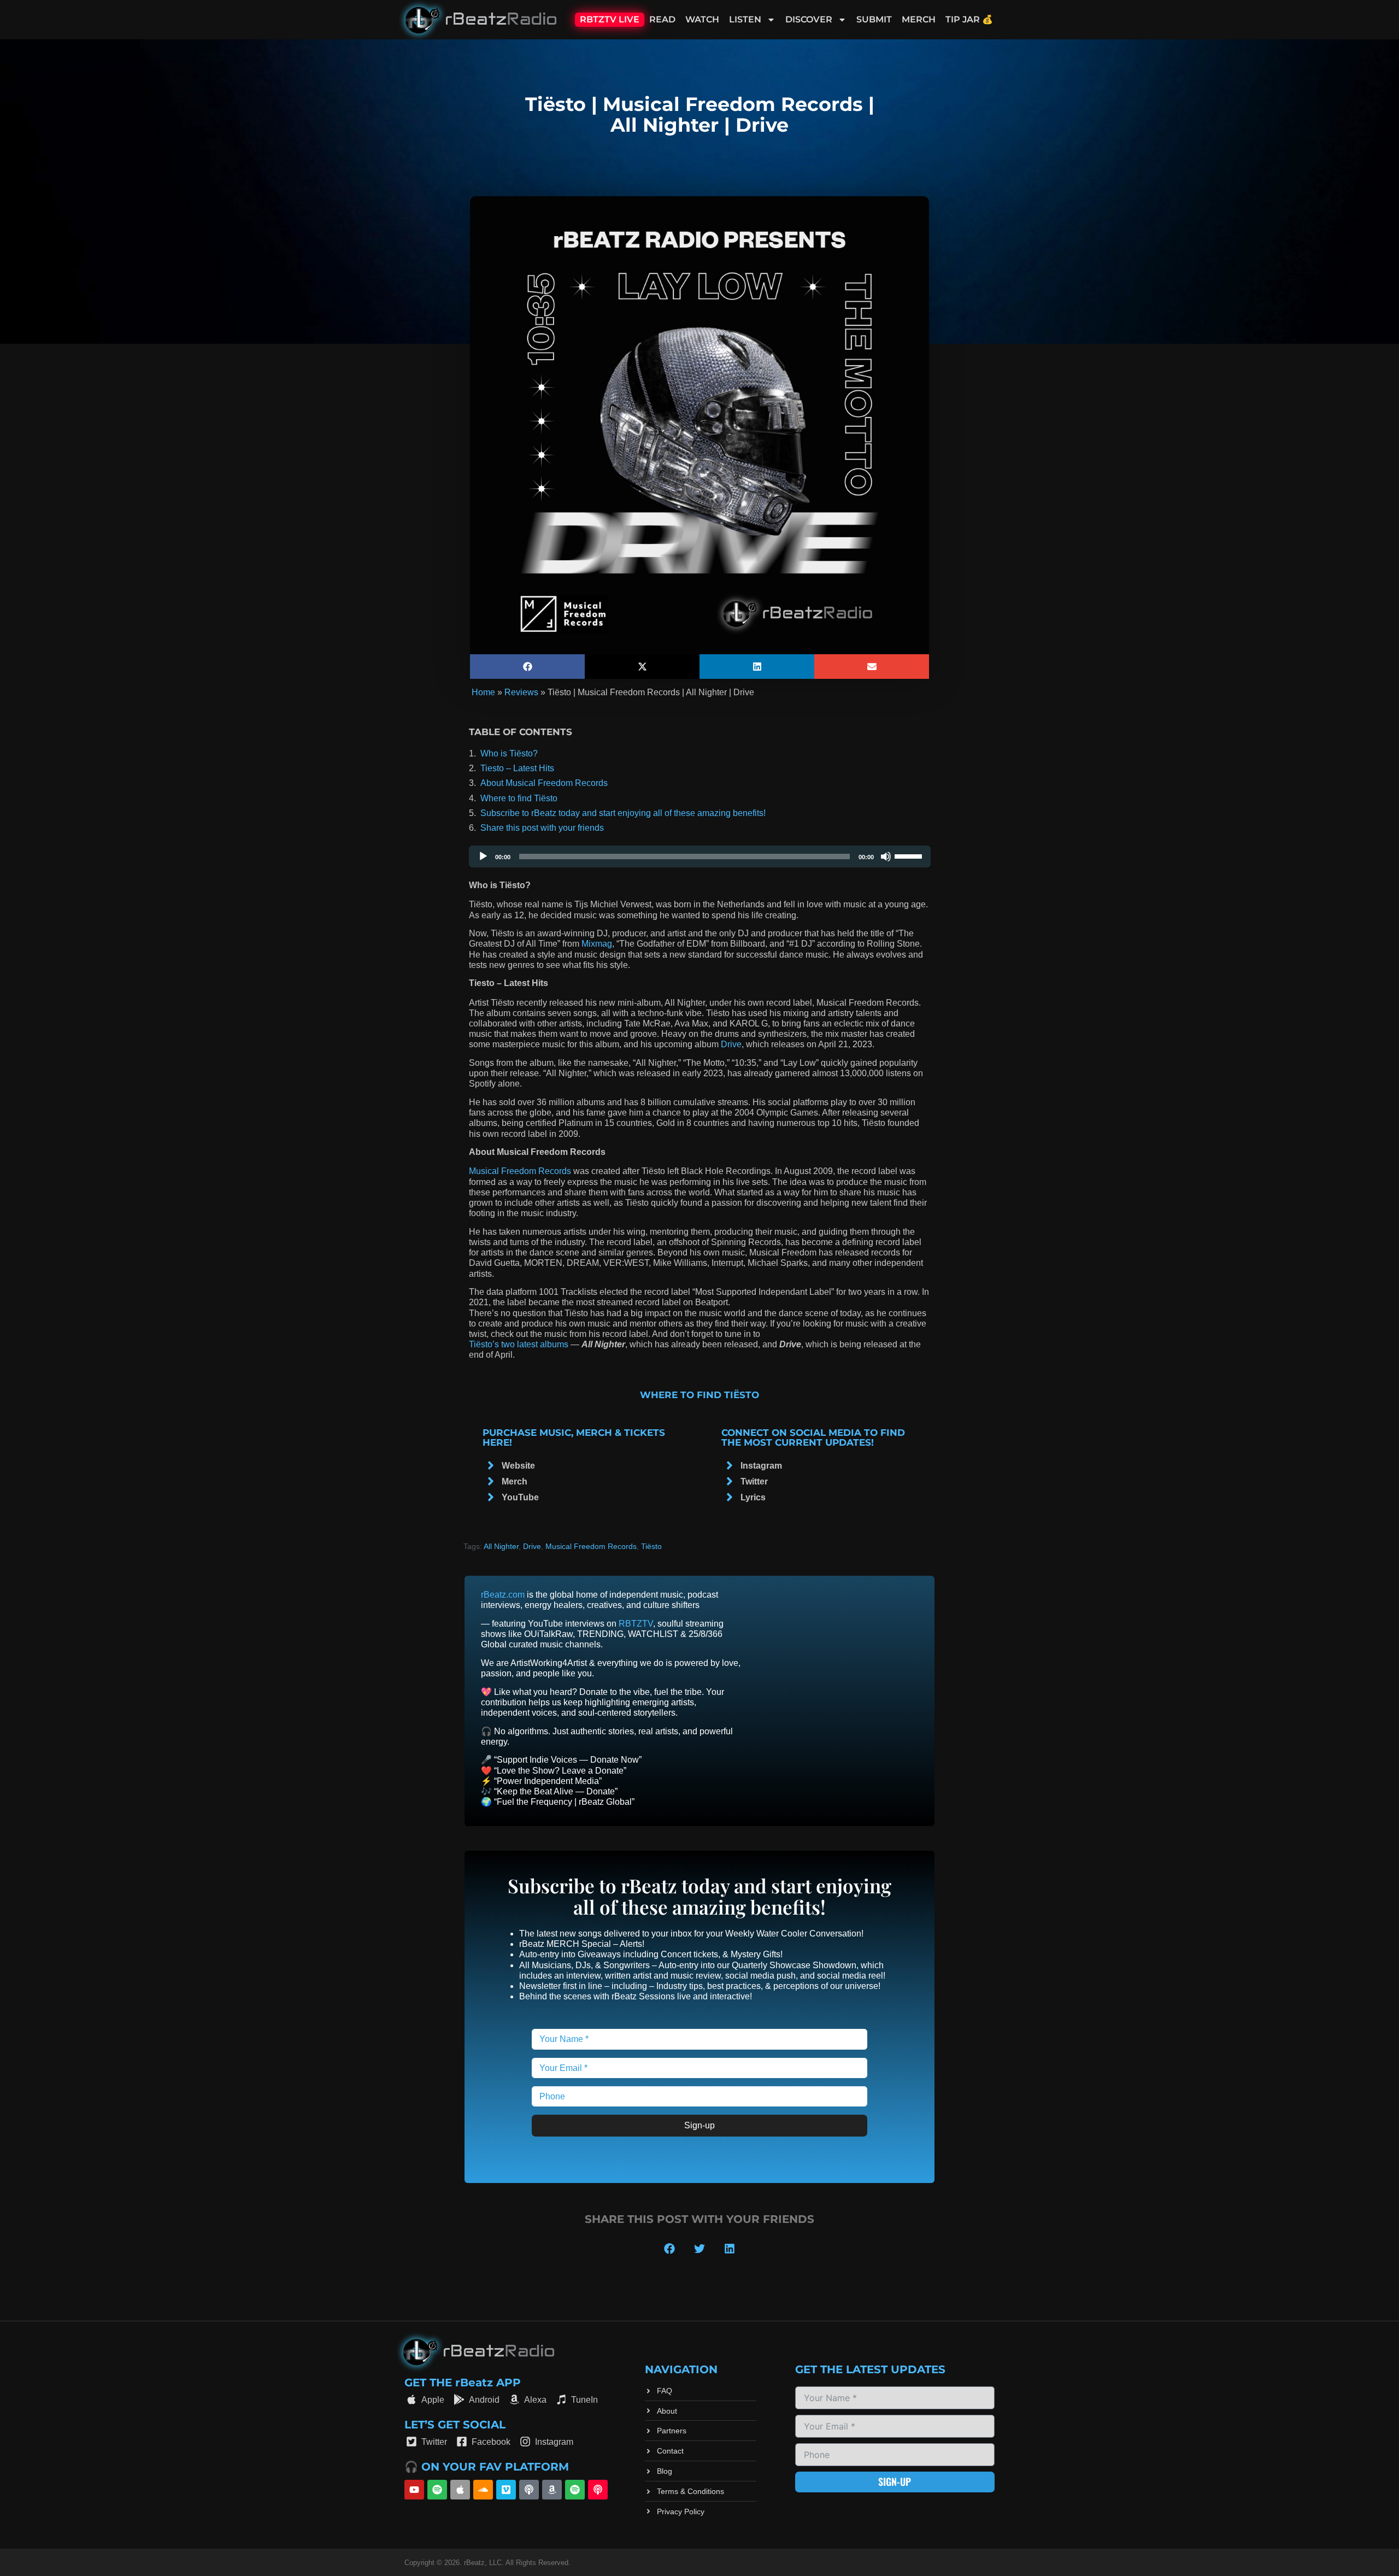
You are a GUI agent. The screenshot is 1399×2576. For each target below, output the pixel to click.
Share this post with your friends (542, 828)
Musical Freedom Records (520, 1171)
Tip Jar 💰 (969, 19)
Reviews (521, 692)
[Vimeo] (506, 2490)
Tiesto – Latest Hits (517, 768)
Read (662, 19)
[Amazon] (552, 2490)
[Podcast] (529, 2490)
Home (483, 692)
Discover (809, 19)
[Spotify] (437, 2490)
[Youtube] (414, 2490)
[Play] (483, 856)
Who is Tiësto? (509, 753)
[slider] (910, 855)
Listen (745, 19)
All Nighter (501, 1546)
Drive (731, 1044)
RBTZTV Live (610, 19)
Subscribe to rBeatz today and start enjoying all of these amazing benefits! (623, 813)
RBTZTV (636, 1624)
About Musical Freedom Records (544, 783)
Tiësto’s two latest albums (519, 1344)
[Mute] (886, 856)
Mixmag (597, 944)
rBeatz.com (503, 1595)
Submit (874, 19)
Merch (919, 19)
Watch (702, 19)
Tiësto (651, 1546)
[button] (527, 667)
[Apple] (460, 2490)
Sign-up (699, 2125)
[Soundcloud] (483, 2490)
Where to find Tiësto (519, 798)
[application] (700, 856)
